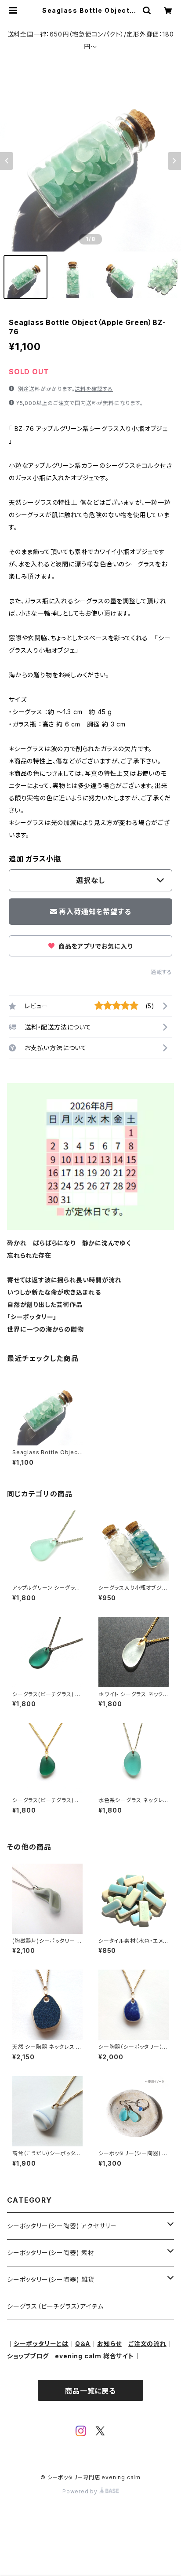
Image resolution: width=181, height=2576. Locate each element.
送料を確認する (94, 389)
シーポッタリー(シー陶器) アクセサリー (62, 2226)
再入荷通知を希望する (95, 912)
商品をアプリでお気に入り (94, 946)
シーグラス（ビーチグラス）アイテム (55, 2306)
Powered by (81, 2491)
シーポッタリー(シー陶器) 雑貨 (51, 2279)
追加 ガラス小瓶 (35, 859)
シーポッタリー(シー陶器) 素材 (51, 2253)
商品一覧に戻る (90, 2391)
